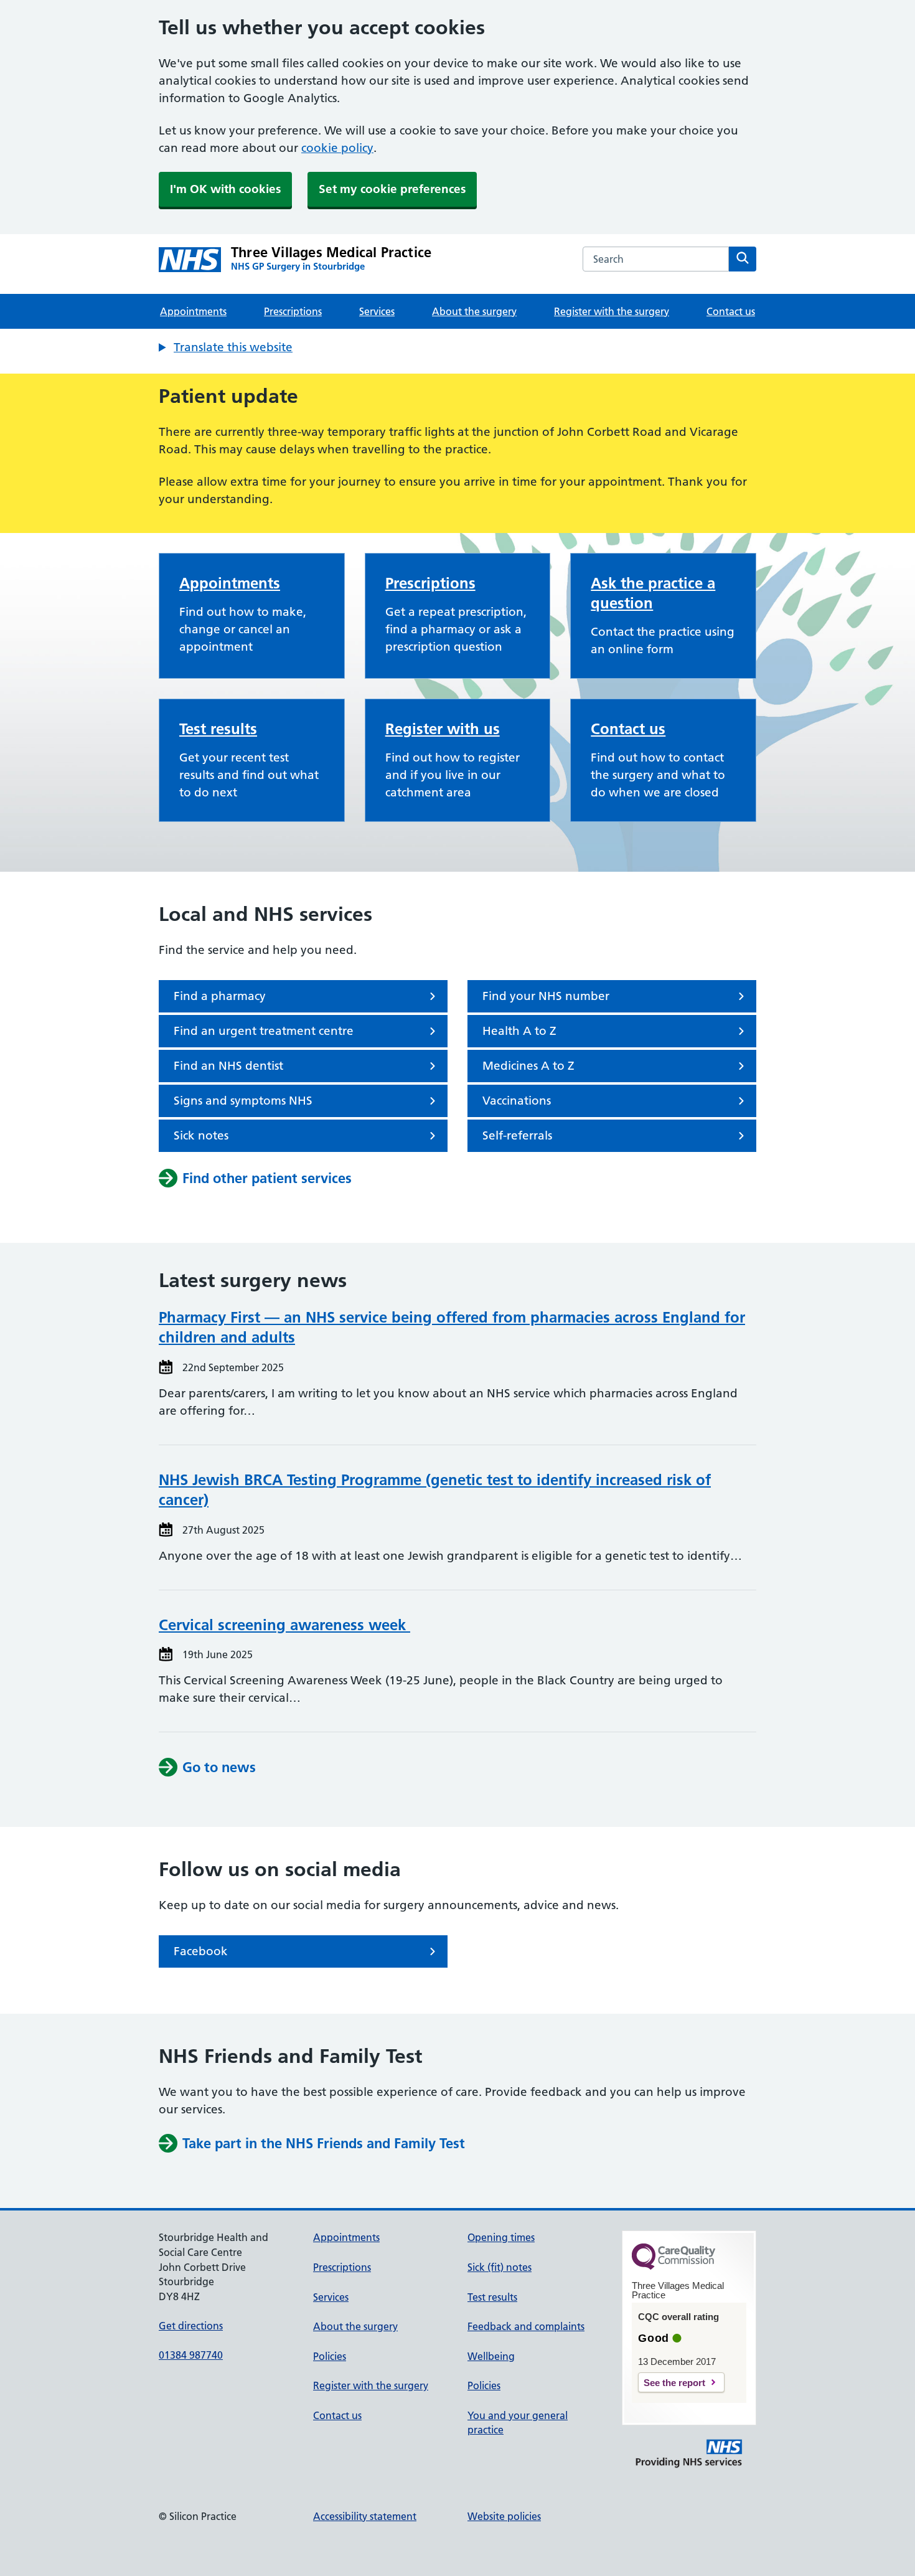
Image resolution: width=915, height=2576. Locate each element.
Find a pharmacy (220, 996)
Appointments (193, 311)
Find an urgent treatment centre (264, 1031)
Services (377, 311)
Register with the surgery (612, 311)
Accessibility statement (365, 2516)
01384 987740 (191, 2355)
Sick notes (201, 1135)
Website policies (504, 2516)
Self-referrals (517, 1135)
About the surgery (474, 311)
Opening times (501, 2237)
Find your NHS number (546, 996)
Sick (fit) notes (500, 2267)
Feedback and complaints (526, 2326)
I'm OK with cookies (225, 189)
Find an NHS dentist (228, 1066)
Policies (330, 2356)
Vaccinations (517, 1101)
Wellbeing (491, 2356)
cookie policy (337, 148)
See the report (674, 2383)
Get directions (191, 2326)
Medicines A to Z (528, 1066)
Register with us (443, 729)
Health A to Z (519, 1031)
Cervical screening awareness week (284, 1625)
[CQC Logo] (673, 2267)
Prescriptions (293, 311)
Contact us (731, 311)
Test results (218, 729)
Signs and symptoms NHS (243, 1101)
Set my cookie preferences (392, 189)
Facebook (201, 1951)
